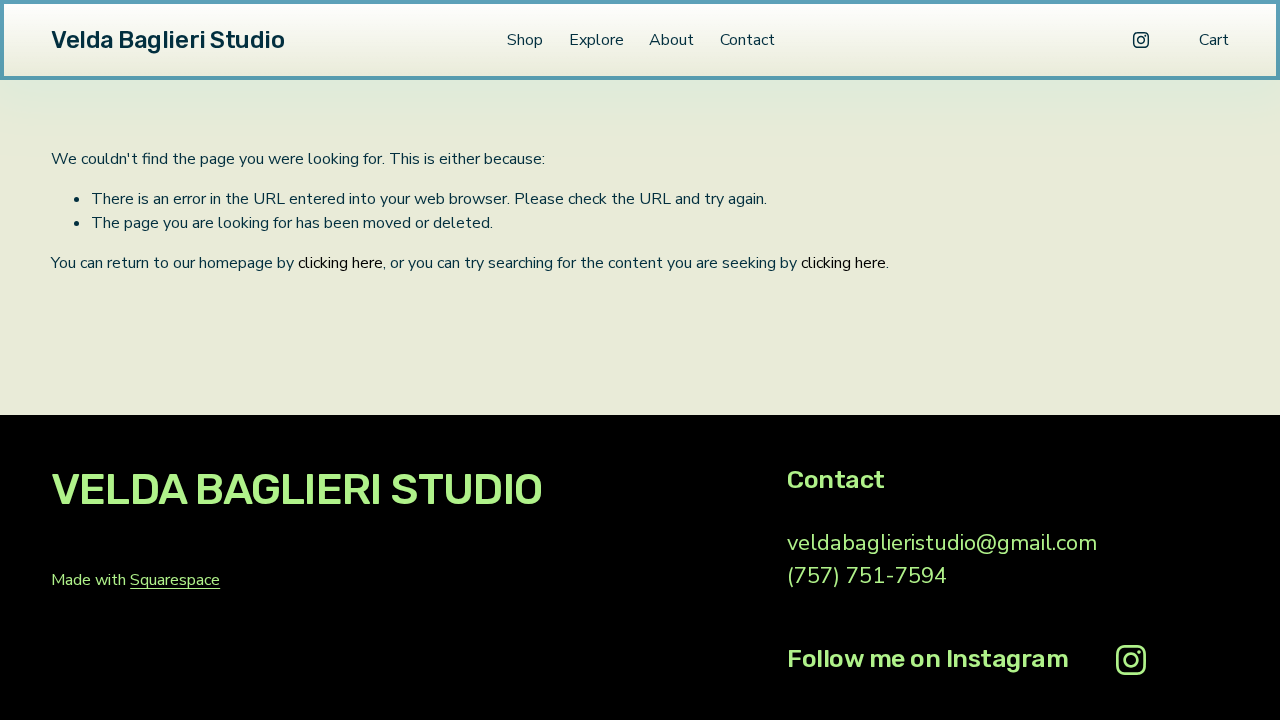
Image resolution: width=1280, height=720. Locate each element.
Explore (596, 40)
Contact (747, 40)
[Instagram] (1141, 40)
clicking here (340, 263)
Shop (525, 40)
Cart (1214, 40)
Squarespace (175, 580)
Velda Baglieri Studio (167, 40)
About (671, 40)
